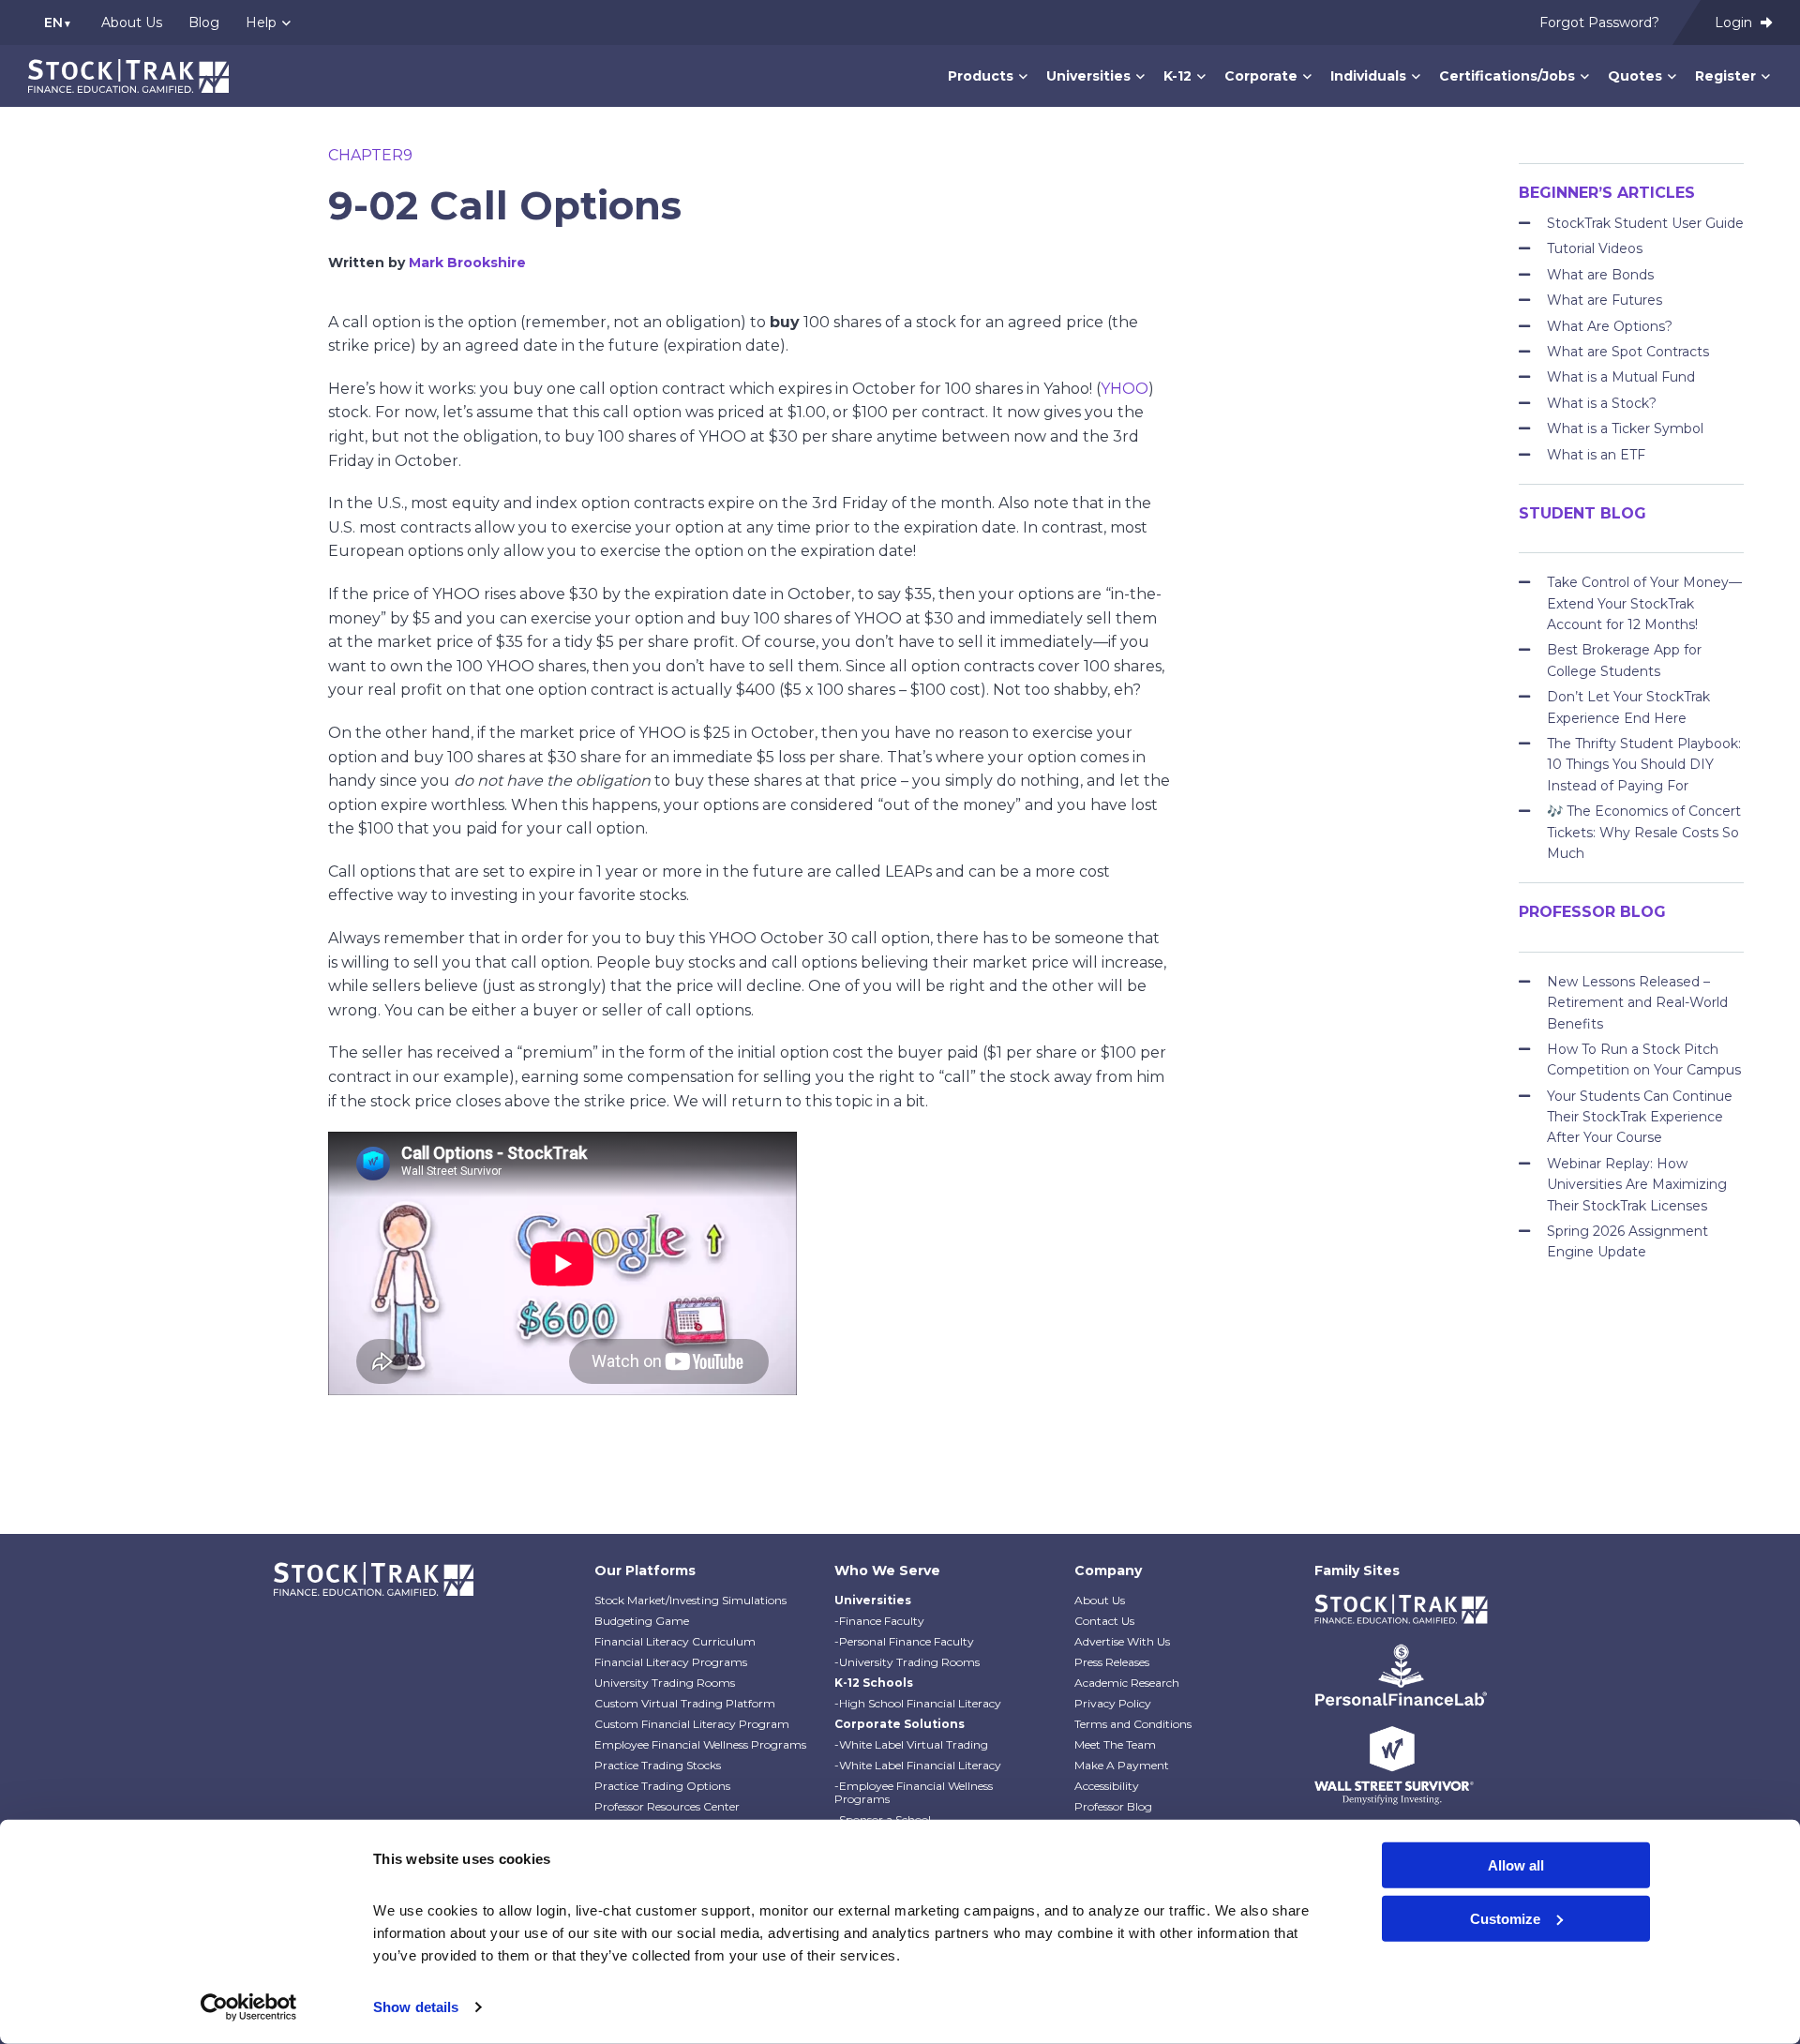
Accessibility (1107, 1786)
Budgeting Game (642, 1621)
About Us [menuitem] (132, 23)
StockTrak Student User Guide (1645, 223)
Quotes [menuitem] (1635, 76)
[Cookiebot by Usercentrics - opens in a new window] (249, 2007)
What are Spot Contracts (1628, 352)
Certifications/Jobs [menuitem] (1507, 76)
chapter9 (370, 155)
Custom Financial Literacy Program (692, 1724)
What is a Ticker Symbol (1625, 428)
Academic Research (1127, 1683)
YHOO (1125, 389)
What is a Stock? (1602, 403)
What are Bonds (1600, 275)
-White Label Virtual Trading (911, 1744)
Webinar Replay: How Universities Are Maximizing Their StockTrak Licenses (1637, 1185)
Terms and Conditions (1133, 1724)
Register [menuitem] (1725, 76)
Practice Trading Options (662, 1786)
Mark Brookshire (467, 263)
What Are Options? (1610, 326)
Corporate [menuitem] (1261, 76)
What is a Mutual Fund (1621, 377)
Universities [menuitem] (1088, 76)
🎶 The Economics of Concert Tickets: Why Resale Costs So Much (1644, 832)
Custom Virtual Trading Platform (685, 1703)
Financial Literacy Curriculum (675, 1641)
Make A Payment (1122, 1765)
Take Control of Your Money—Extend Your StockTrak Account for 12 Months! (1644, 603)
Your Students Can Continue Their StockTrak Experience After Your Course (1640, 1117)
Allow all (1516, 1865)
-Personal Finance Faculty (904, 1641)
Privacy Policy (1113, 1703)
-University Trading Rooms (907, 1662)
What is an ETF (1596, 455)
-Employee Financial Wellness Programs (914, 1792)
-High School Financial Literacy (918, 1703)
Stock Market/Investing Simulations (690, 1600)
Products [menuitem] (981, 76)
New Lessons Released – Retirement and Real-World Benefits (1637, 1003)
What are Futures (1605, 300)
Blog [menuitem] (204, 23)
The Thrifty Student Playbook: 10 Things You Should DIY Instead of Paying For (1644, 765)
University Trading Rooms (665, 1683)
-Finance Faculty (879, 1621)
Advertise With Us (1122, 1641)
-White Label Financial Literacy (918, 1765)
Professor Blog (1113, 1806)
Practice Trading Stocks (658, 1765)
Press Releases (1112, 1662)
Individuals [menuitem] (1368, 76)
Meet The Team (1115, 1744)
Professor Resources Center (667, 1806)
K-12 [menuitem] (1177, 76)
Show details (416, 2007)
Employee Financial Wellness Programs (700, 1744)
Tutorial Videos (1595, 248)
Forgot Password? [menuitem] (1599, 23)
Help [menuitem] (261, 23)
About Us (1100, 1600)
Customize (1505, 1918)
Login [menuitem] (1735, 23)
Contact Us (1104, 1621)
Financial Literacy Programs (671, 1662)
